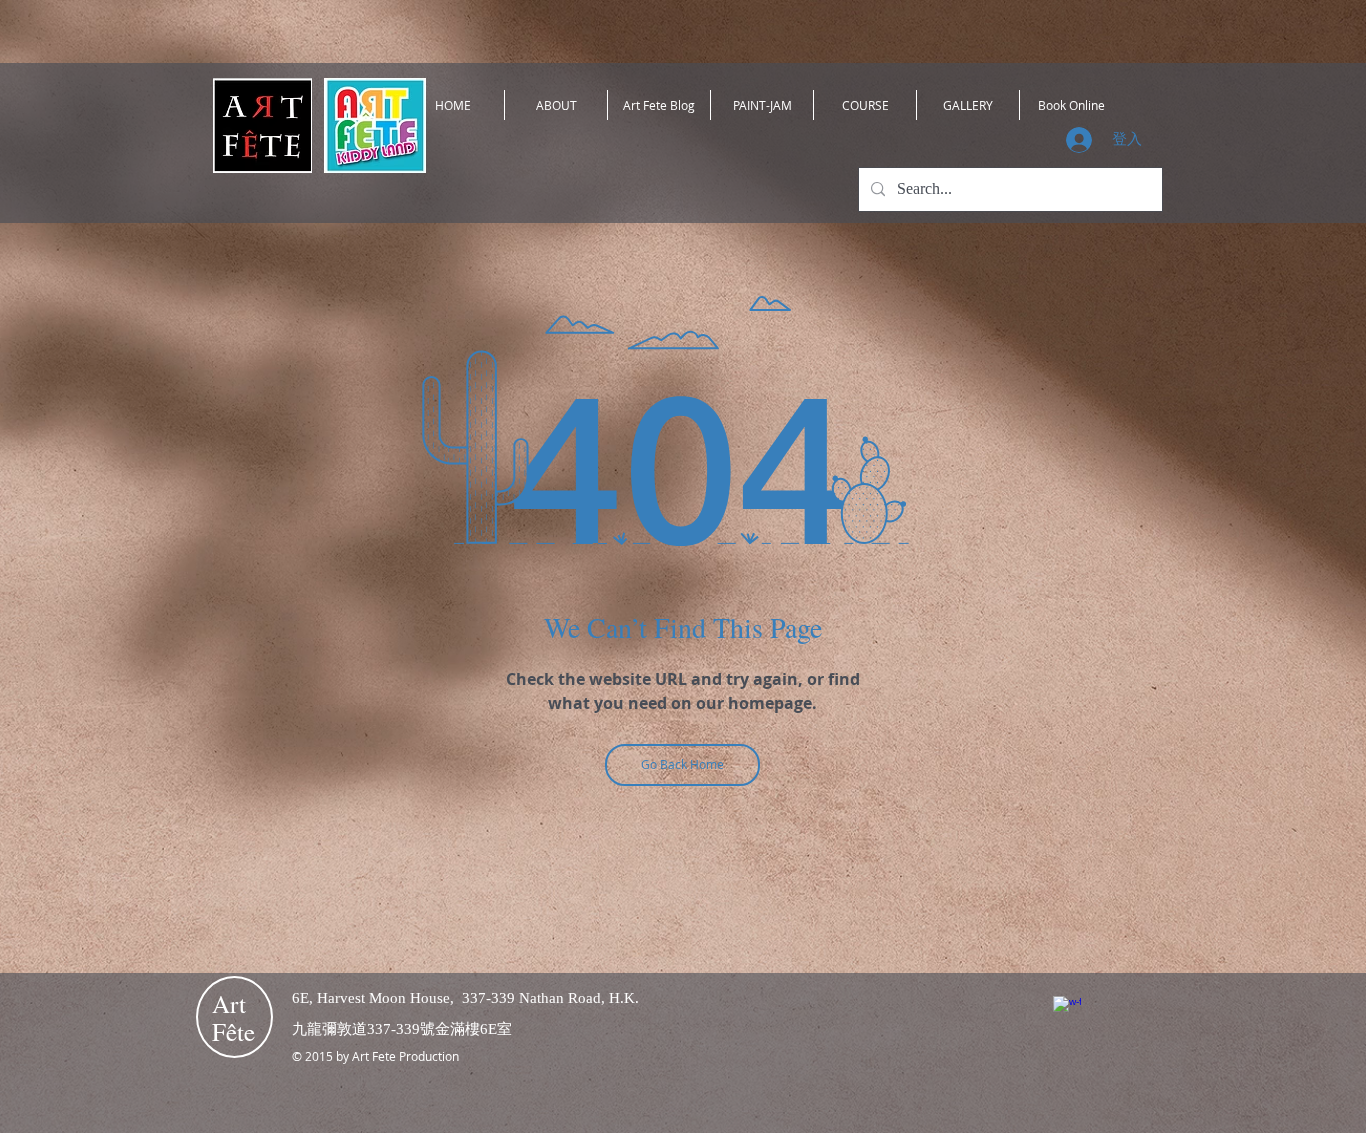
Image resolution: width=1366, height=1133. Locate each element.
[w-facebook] (1067, 1010)
